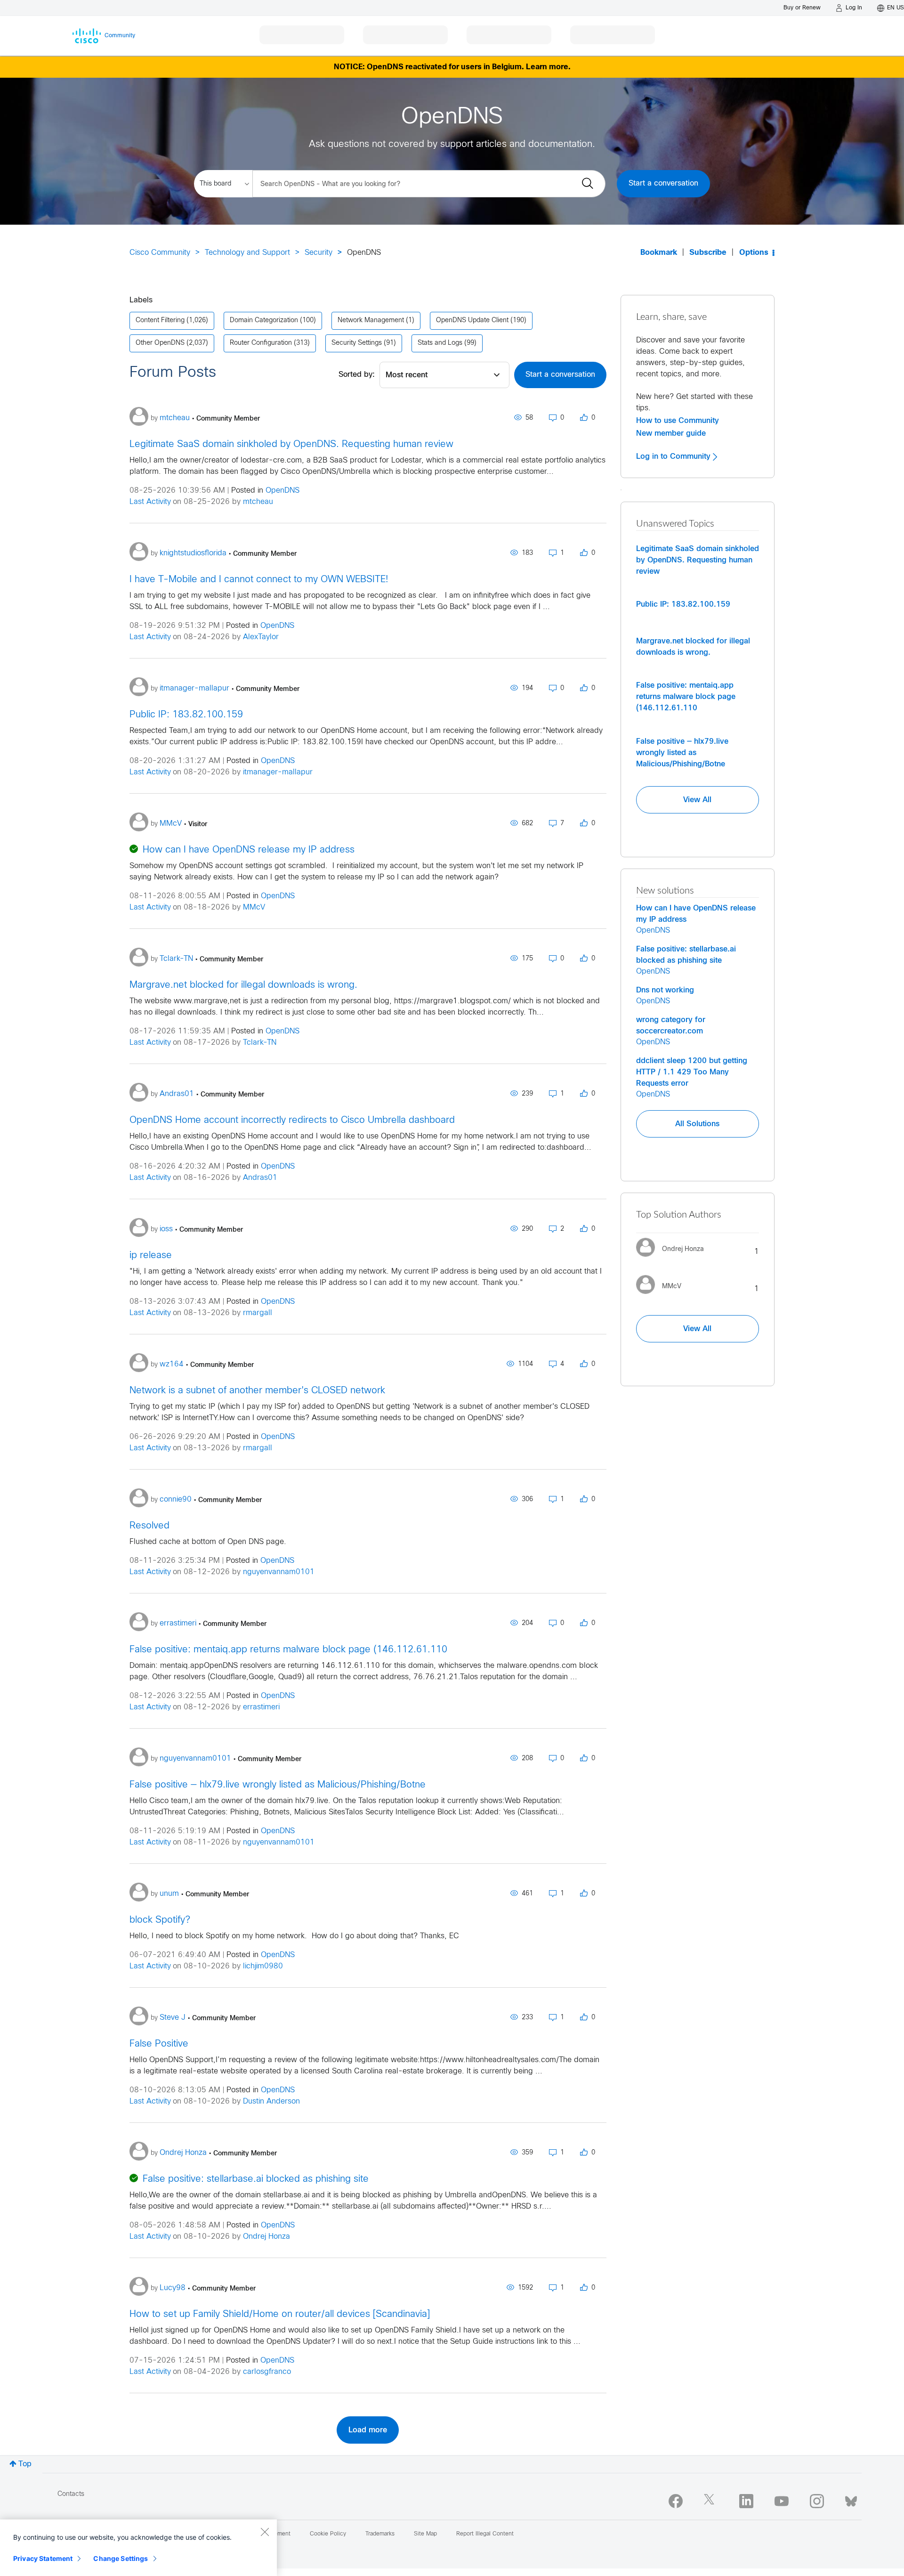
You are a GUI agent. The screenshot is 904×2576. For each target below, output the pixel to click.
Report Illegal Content (485, 2534)
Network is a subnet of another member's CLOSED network (257, 1391)
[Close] (265, 2532)
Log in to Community (674, 456)
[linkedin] (746, 2501)
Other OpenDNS (160, 343)
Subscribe (708, 253)
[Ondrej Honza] (674, 1259)
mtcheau (258, 502)
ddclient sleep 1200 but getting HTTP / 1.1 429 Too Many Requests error (692, 1072)
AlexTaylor (261, 637)
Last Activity (150, 502)
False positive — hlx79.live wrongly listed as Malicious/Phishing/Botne (278, 1785)
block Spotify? (160, 1920)
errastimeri (261, 1707)
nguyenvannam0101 (279, 1572)
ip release (151, 1255)
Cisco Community (160, 253)
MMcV (254, 907)
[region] (138, 2548)
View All (697, 800)
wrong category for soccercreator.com (671, 1025)
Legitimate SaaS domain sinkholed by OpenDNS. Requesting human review (291, 444)
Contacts (71, 2494)
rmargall (258, 1313)
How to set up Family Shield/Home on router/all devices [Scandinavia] (280, 2314)
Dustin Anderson (271, 2101)
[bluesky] (851, 2499)
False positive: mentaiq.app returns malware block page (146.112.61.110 (288, 1650)
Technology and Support (247, 253)
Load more (368, 2430)
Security (319, 253)
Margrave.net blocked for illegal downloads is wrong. (243, 985)
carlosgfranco (267, 2372)
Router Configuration (261, 343)
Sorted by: (357, 375)
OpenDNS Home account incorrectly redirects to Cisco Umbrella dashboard (292, 1120)
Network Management (371, 321)
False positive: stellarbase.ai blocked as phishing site (256, 2179)
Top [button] (25, 2464)
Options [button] (754, 253)
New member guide (671, 433)
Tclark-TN (260, 1043)
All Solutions (697, 1124)
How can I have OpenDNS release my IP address (249, 850)
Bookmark (659, 253)
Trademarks (380, 2534)
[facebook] (676, 2501)
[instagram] (817, 2501)
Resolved (149, 1526)
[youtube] (782, 2501)
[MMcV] (662, 1296)
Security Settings (357, 343)
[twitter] (711, 2501)
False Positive (159, 2044)
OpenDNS (282, 491)
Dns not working (665, 990)
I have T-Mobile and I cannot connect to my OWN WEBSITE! (259, 580)
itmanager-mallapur (278, 772)
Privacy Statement (43, 2558)
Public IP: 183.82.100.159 (186, 715)
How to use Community (678, 421)
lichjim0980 (263, 1966)
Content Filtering (160, 321)
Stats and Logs (440, 343)
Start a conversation (663, 183)
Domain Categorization (264, 321)
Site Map (425, 2534)
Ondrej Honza (266, 2237)
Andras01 (260, 1178)
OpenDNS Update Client (472, 321)
